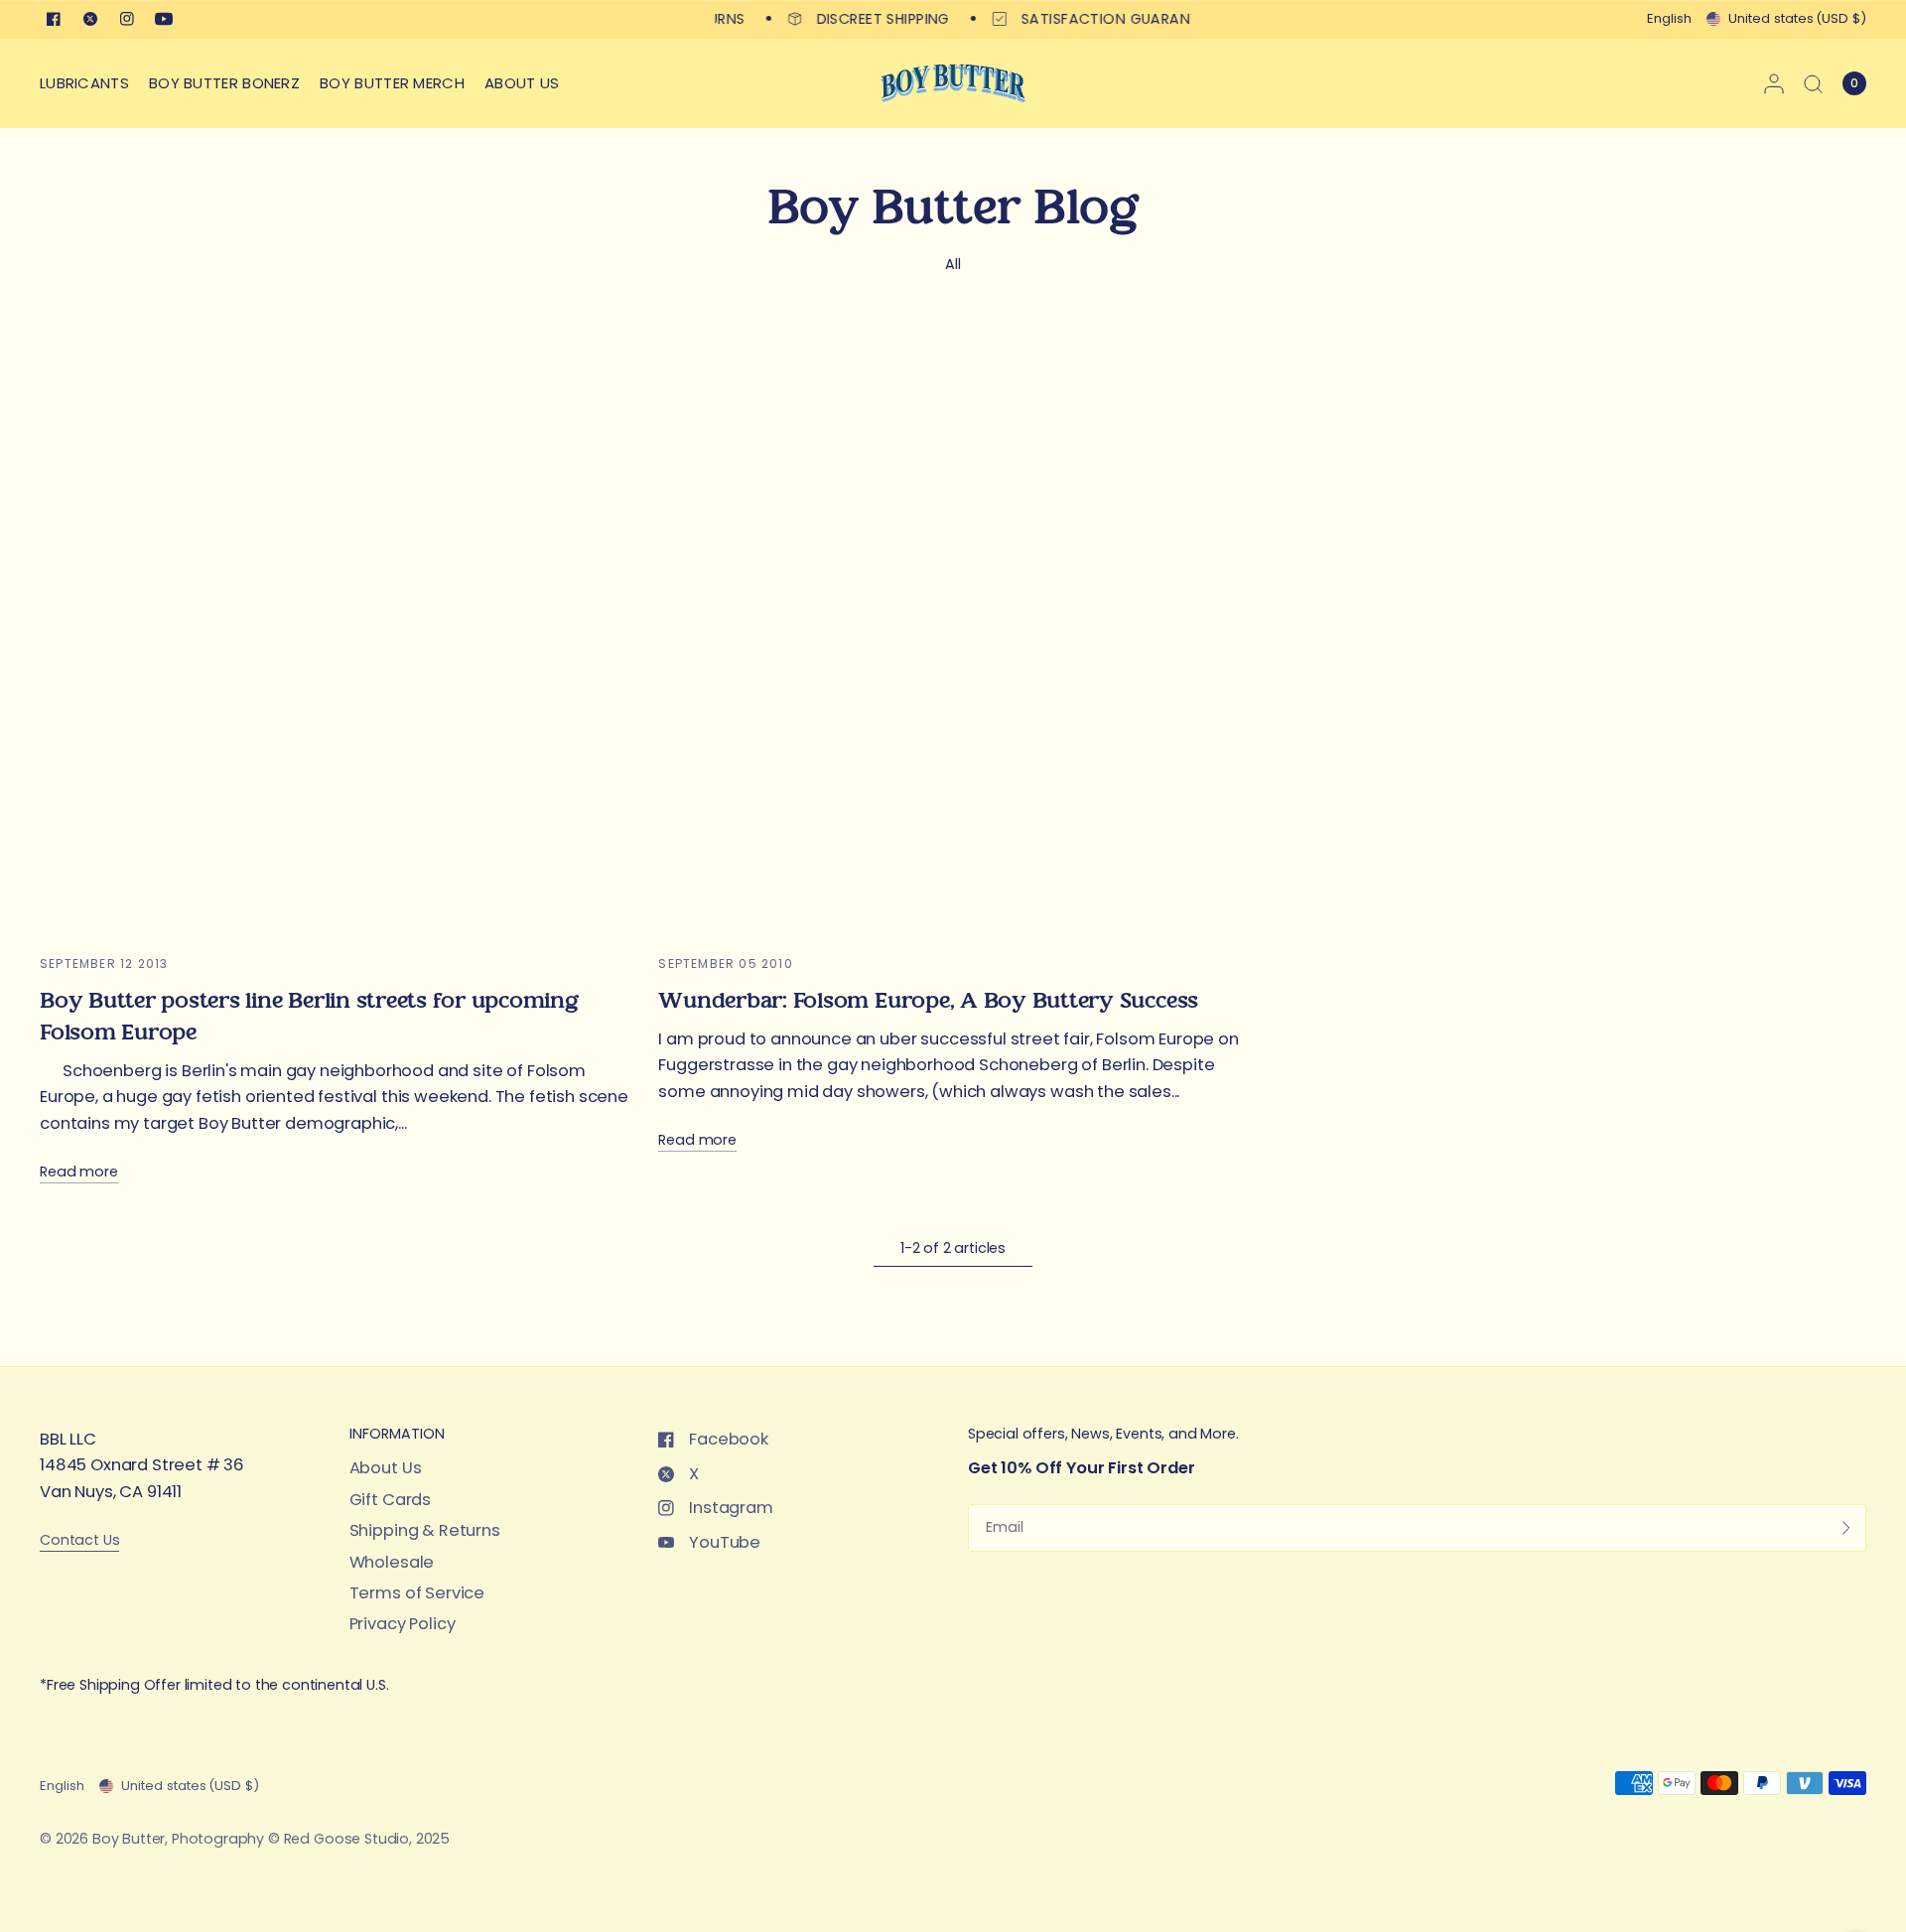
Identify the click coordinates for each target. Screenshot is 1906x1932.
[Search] (1813, 83)
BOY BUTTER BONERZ (224, 83)
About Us (386, 1468)
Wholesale (392, 1562)
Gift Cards (390, 1500)
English (1669, 18)
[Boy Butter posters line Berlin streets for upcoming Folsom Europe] (334, 635)
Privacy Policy (403, 1624)
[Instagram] (127, 19)
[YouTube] (164, 19)
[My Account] (1774, 83)
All (953, 264)
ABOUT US (522, 83)
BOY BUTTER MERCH (392, 83)
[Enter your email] (1846, 1528)
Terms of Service (417, 1593)
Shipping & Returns (425, 1530)
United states (1797, 18)
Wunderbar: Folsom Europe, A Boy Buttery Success (928, 1001)
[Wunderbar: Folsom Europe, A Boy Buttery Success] (953, 635)
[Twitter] (90, 19)
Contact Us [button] (79, 1540)
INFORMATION (397, 1434)
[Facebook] (54, 19)
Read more (79, 1172)
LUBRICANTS (84, 83)
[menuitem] (89, 83)
